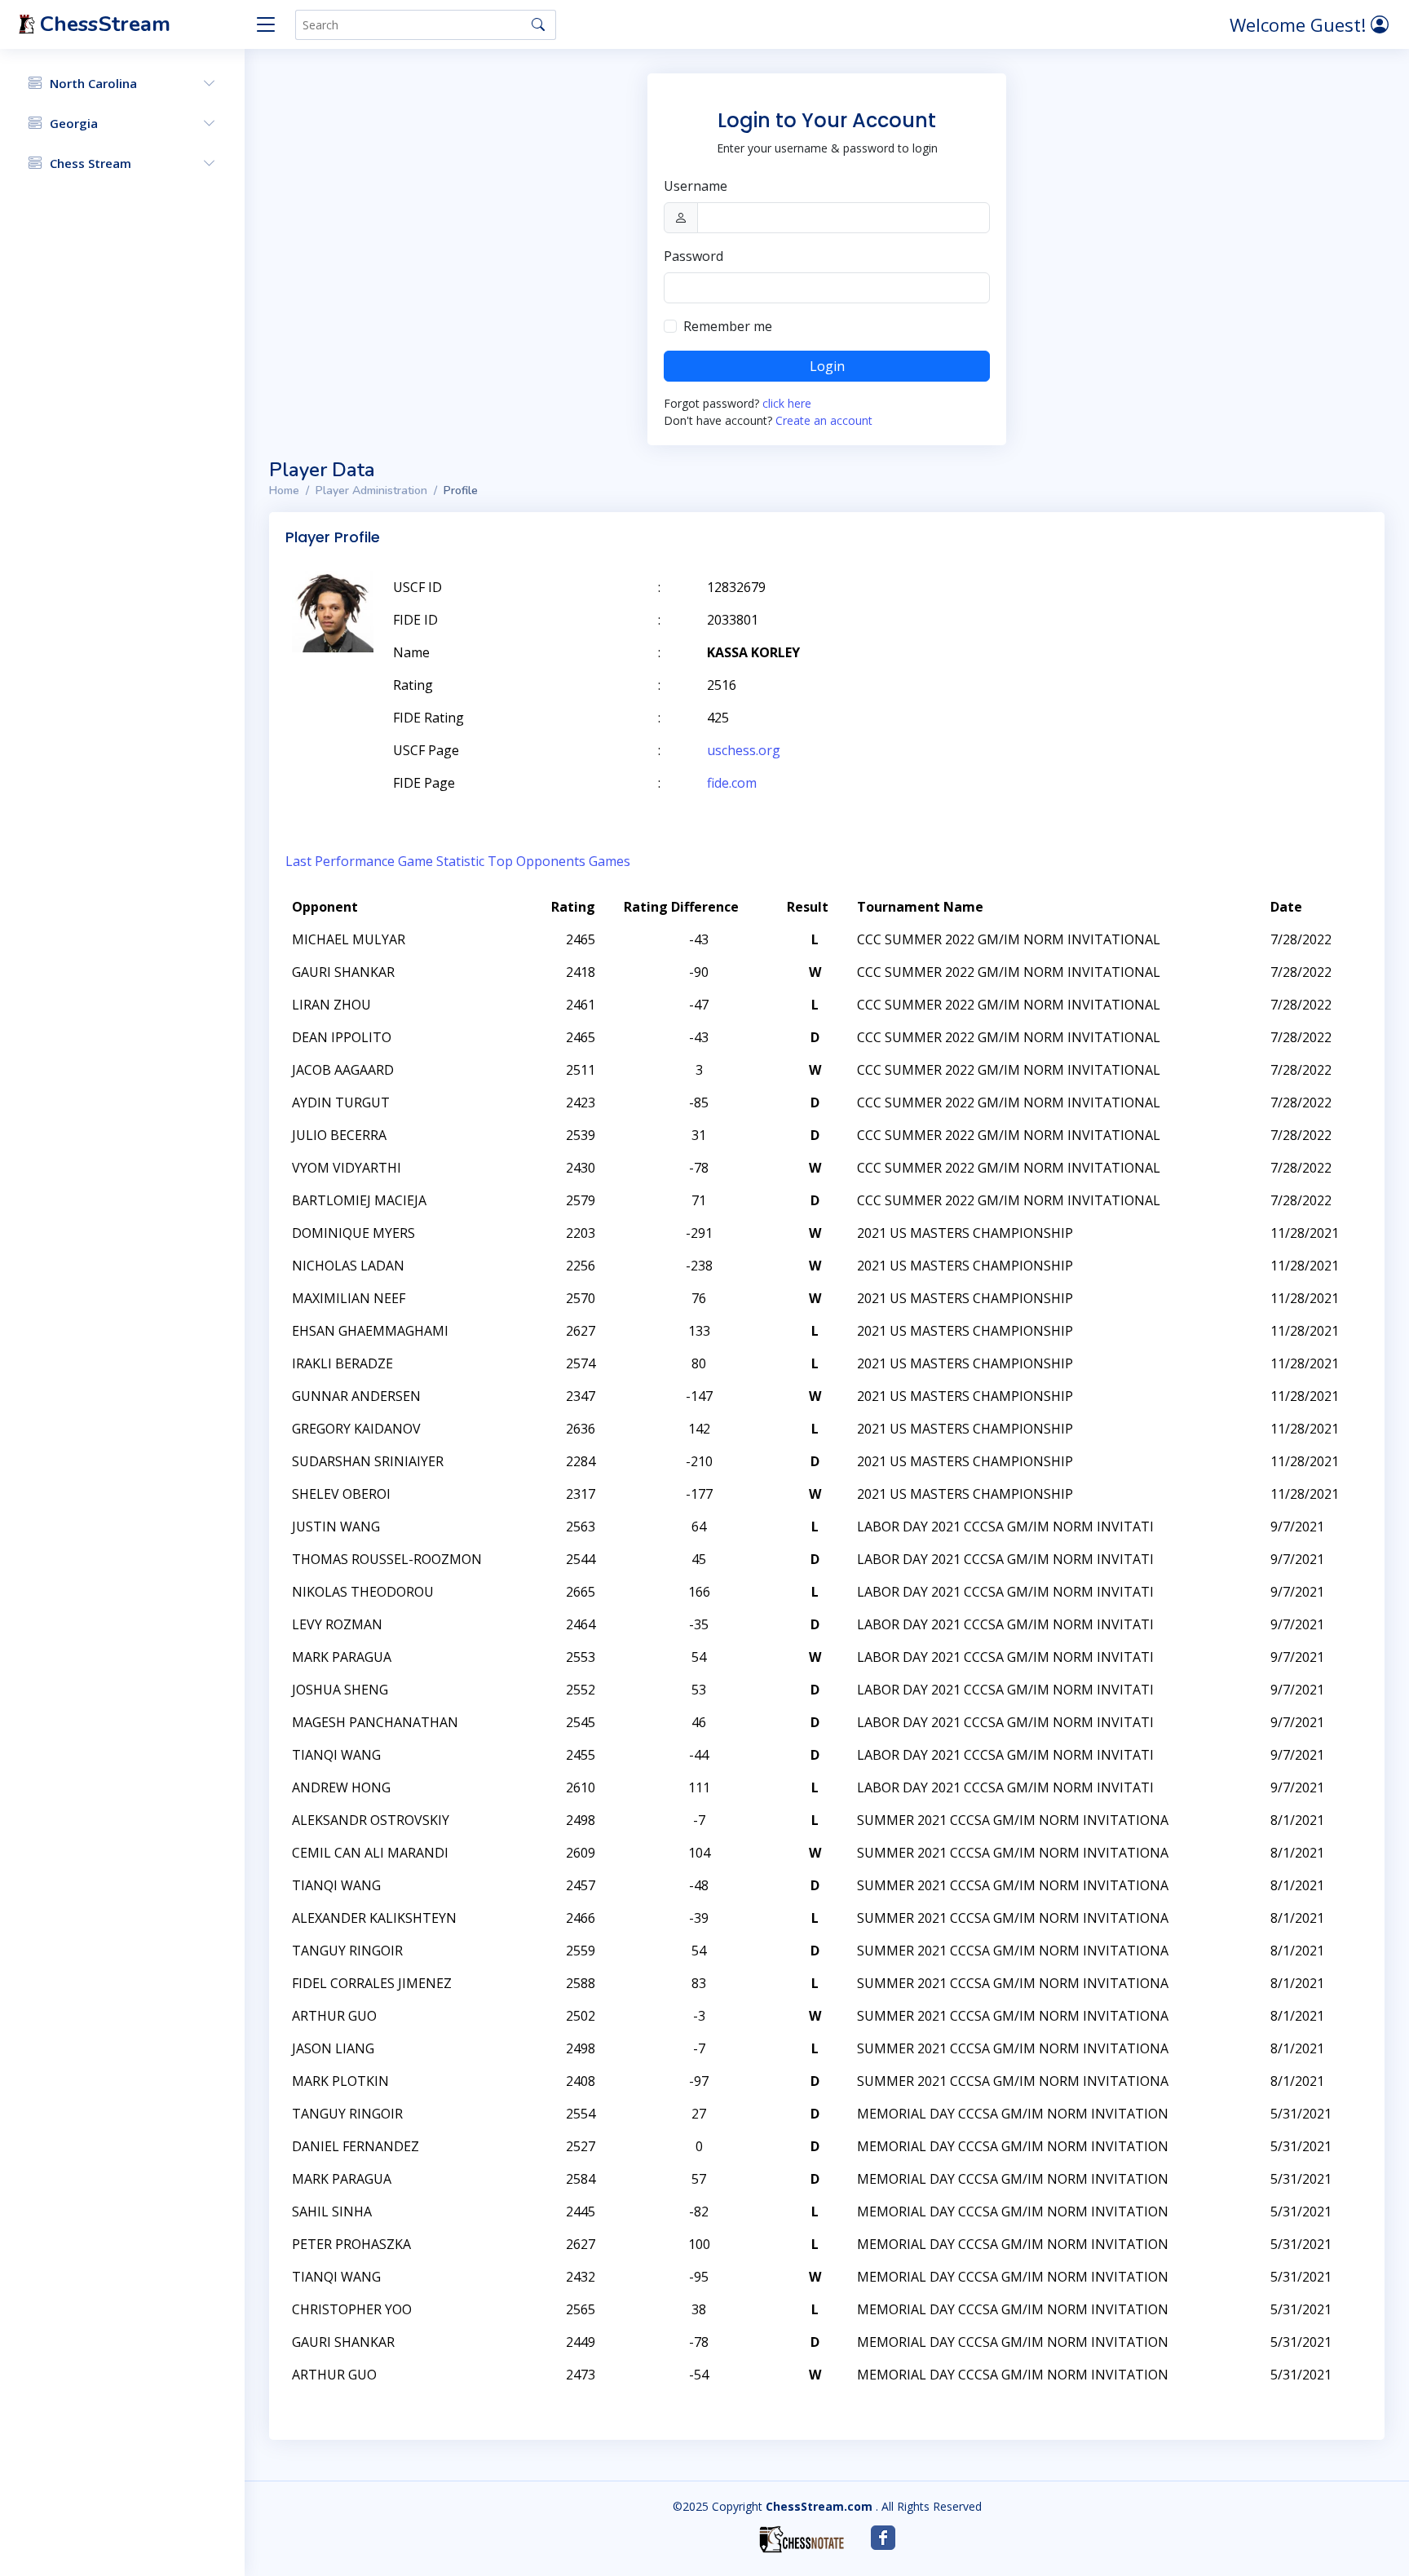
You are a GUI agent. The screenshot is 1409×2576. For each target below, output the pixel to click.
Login (827, 366)
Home (284, 490)
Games (610, 861)
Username (696, 186)
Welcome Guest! (1300, 24)
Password (693, 256)
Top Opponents (537, 861)
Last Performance (340, 861)
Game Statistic (441, 861)
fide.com (732, 783)
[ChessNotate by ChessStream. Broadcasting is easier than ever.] (802, 2539)
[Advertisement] (1179, 612)
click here (787, 403)
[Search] (538, 24)
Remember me (728, 326)
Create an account (824, 420)
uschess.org (744, 750)
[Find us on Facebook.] (883, 2538)
